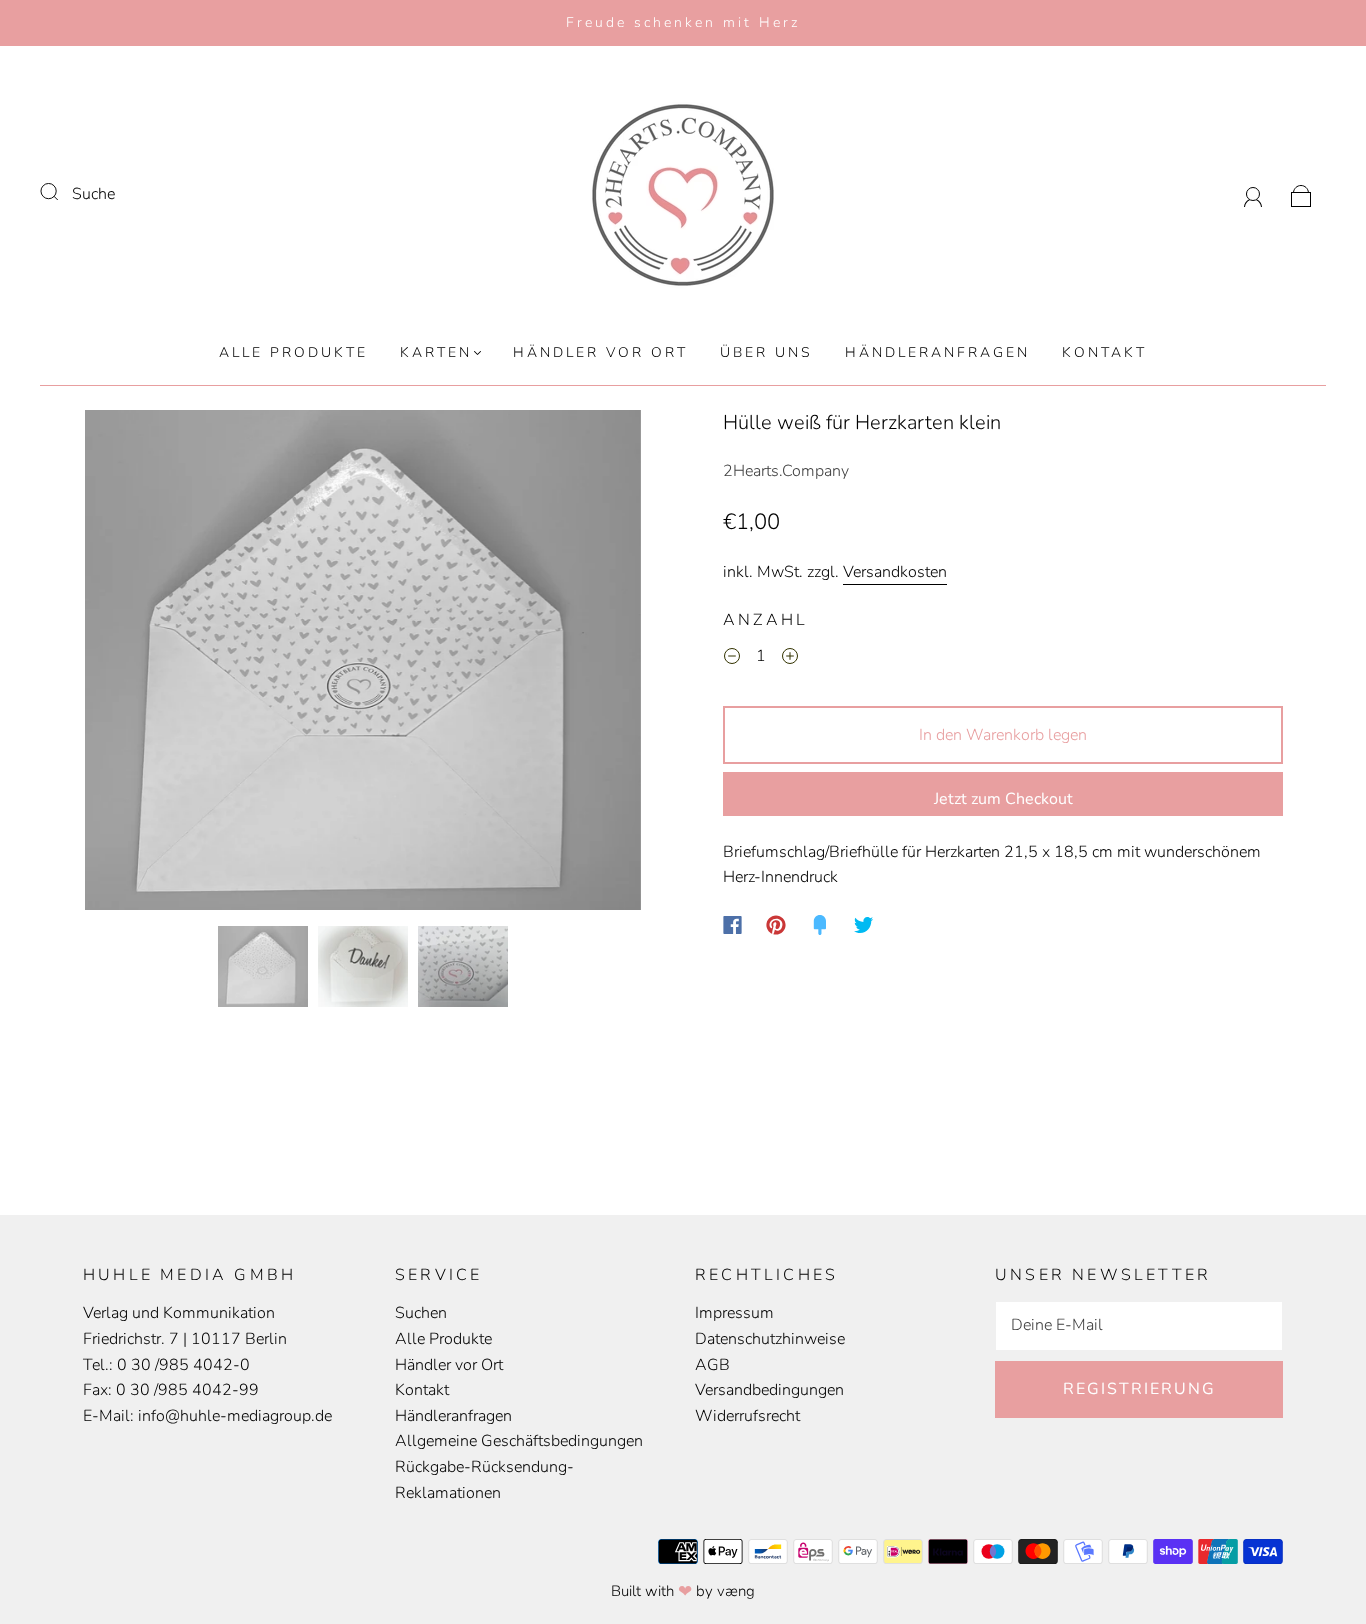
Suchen (421, 1313)
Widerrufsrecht (747, 1416)
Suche (93, 194)
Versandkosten (895, 572)
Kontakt (1104, 353)
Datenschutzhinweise (770, 1339)
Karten (436, 353)
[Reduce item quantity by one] (732, 660)
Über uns (766, 353)
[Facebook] (732, 925)
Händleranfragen (937, 353)
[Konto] (1253, 194)
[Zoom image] (363, 664)
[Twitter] (864, 925)
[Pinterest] (776, 925)
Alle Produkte (293, 353)
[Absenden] (62, 192)
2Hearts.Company (786, 471)
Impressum (734, 1313)
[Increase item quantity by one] (790, 660)
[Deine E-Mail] (1139, 1326)
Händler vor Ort (600, 353)
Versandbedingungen (769, 1390)
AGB (712, 1365)
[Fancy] (820, 925)
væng (736, 1591)
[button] (140, 664)
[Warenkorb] (1301, 194)
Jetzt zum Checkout (1003, 799)
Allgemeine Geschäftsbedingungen (519, 1441)
